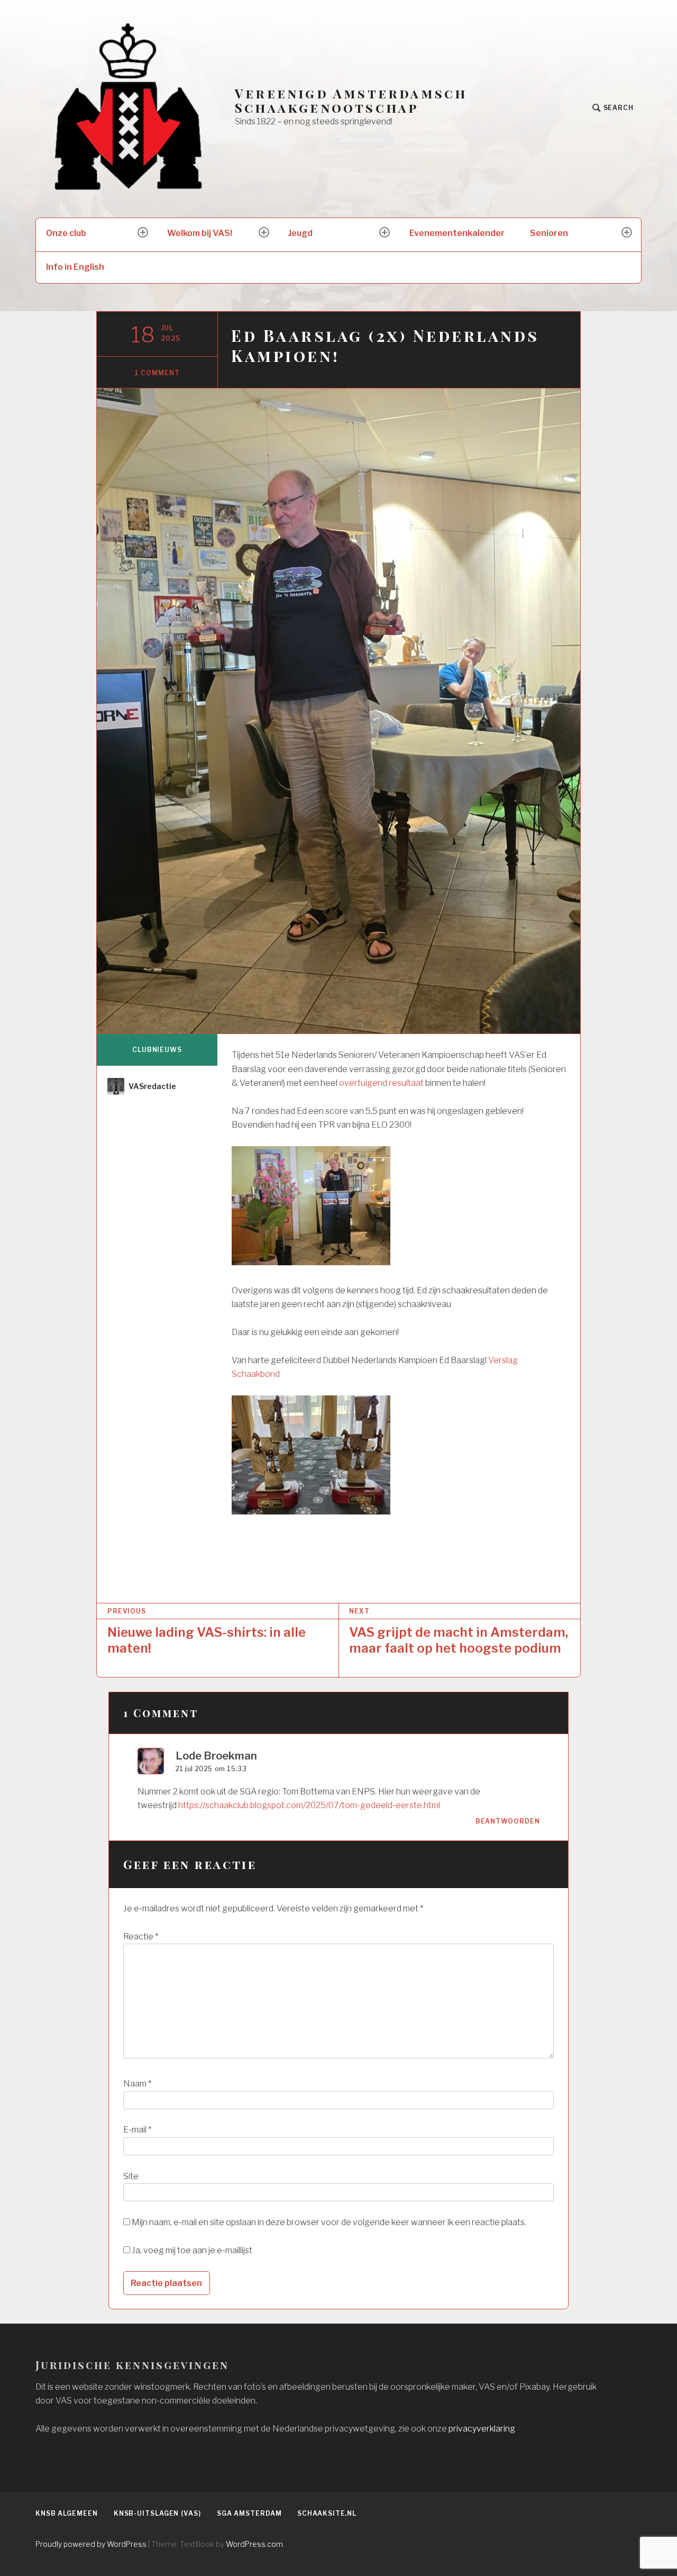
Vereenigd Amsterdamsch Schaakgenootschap (351, 101)
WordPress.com (254, 2544)
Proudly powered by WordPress (91, 2544)
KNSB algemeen (67, 2513)
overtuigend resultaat (381, 1083)
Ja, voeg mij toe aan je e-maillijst (191, 2250)
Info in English (75, 267)
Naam (137, 2084)
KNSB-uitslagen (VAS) (157, 2513)
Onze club (66, 233)
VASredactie (152, 1086)
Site (131, 2176)
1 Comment (157, 373)
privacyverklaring (482, 2429)
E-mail (137, 2130)
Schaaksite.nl (327, 2513)
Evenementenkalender (457, 233)
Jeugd (300, 233)
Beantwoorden (508, 1821)
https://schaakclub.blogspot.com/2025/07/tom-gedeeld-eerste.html (309, 1805)
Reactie (141, 1936)
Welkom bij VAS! (200, 233)
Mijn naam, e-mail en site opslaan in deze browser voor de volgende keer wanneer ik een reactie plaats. (329, 2222)
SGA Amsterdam (249, 2513)
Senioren (549, 233)
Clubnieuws (157, 1050)
